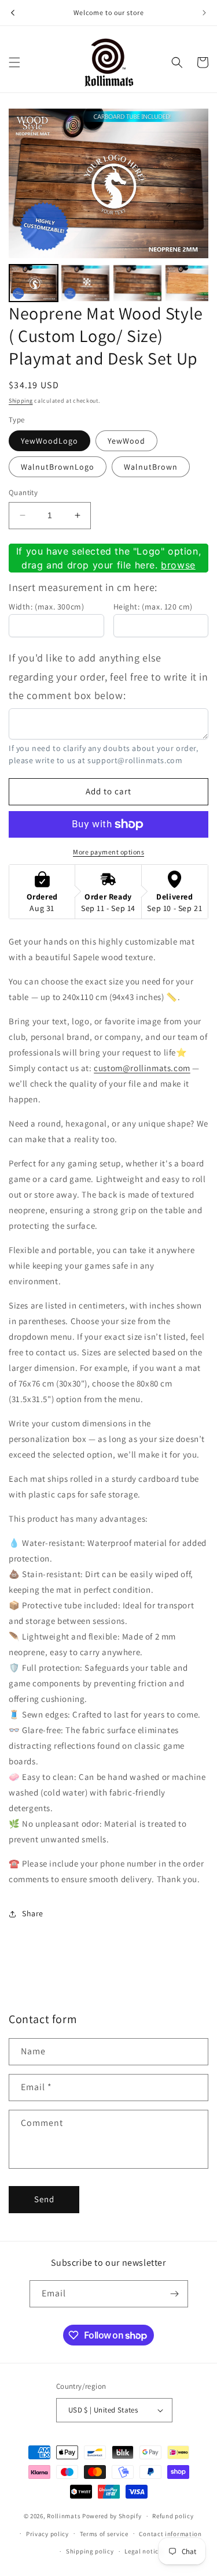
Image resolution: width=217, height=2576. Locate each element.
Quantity (23, 492)
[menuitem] (34, 283)
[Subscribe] (175, 2294)
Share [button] (33, 1913)
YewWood (126, 441)
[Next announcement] (204, 13)
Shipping (21, 401)
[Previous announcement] (13, 13)
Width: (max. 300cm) (46, 607)
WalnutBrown (151, 467)
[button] (14, 62)
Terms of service (104, 2534)
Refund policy (173, 2516)
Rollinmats (64, 2516)
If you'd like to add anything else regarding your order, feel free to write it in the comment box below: (108, 676)
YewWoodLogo (49, 441)
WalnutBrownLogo (58, 467)
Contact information (170, 2534)
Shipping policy (90, 2551)
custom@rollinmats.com (142, 1068)
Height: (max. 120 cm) (153, 607)
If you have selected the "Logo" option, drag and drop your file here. (108, 558)
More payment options (108, 852)
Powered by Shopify (112, 2516)
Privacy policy (47, 2534)
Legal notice (143, 2551)
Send (44, 2199)
